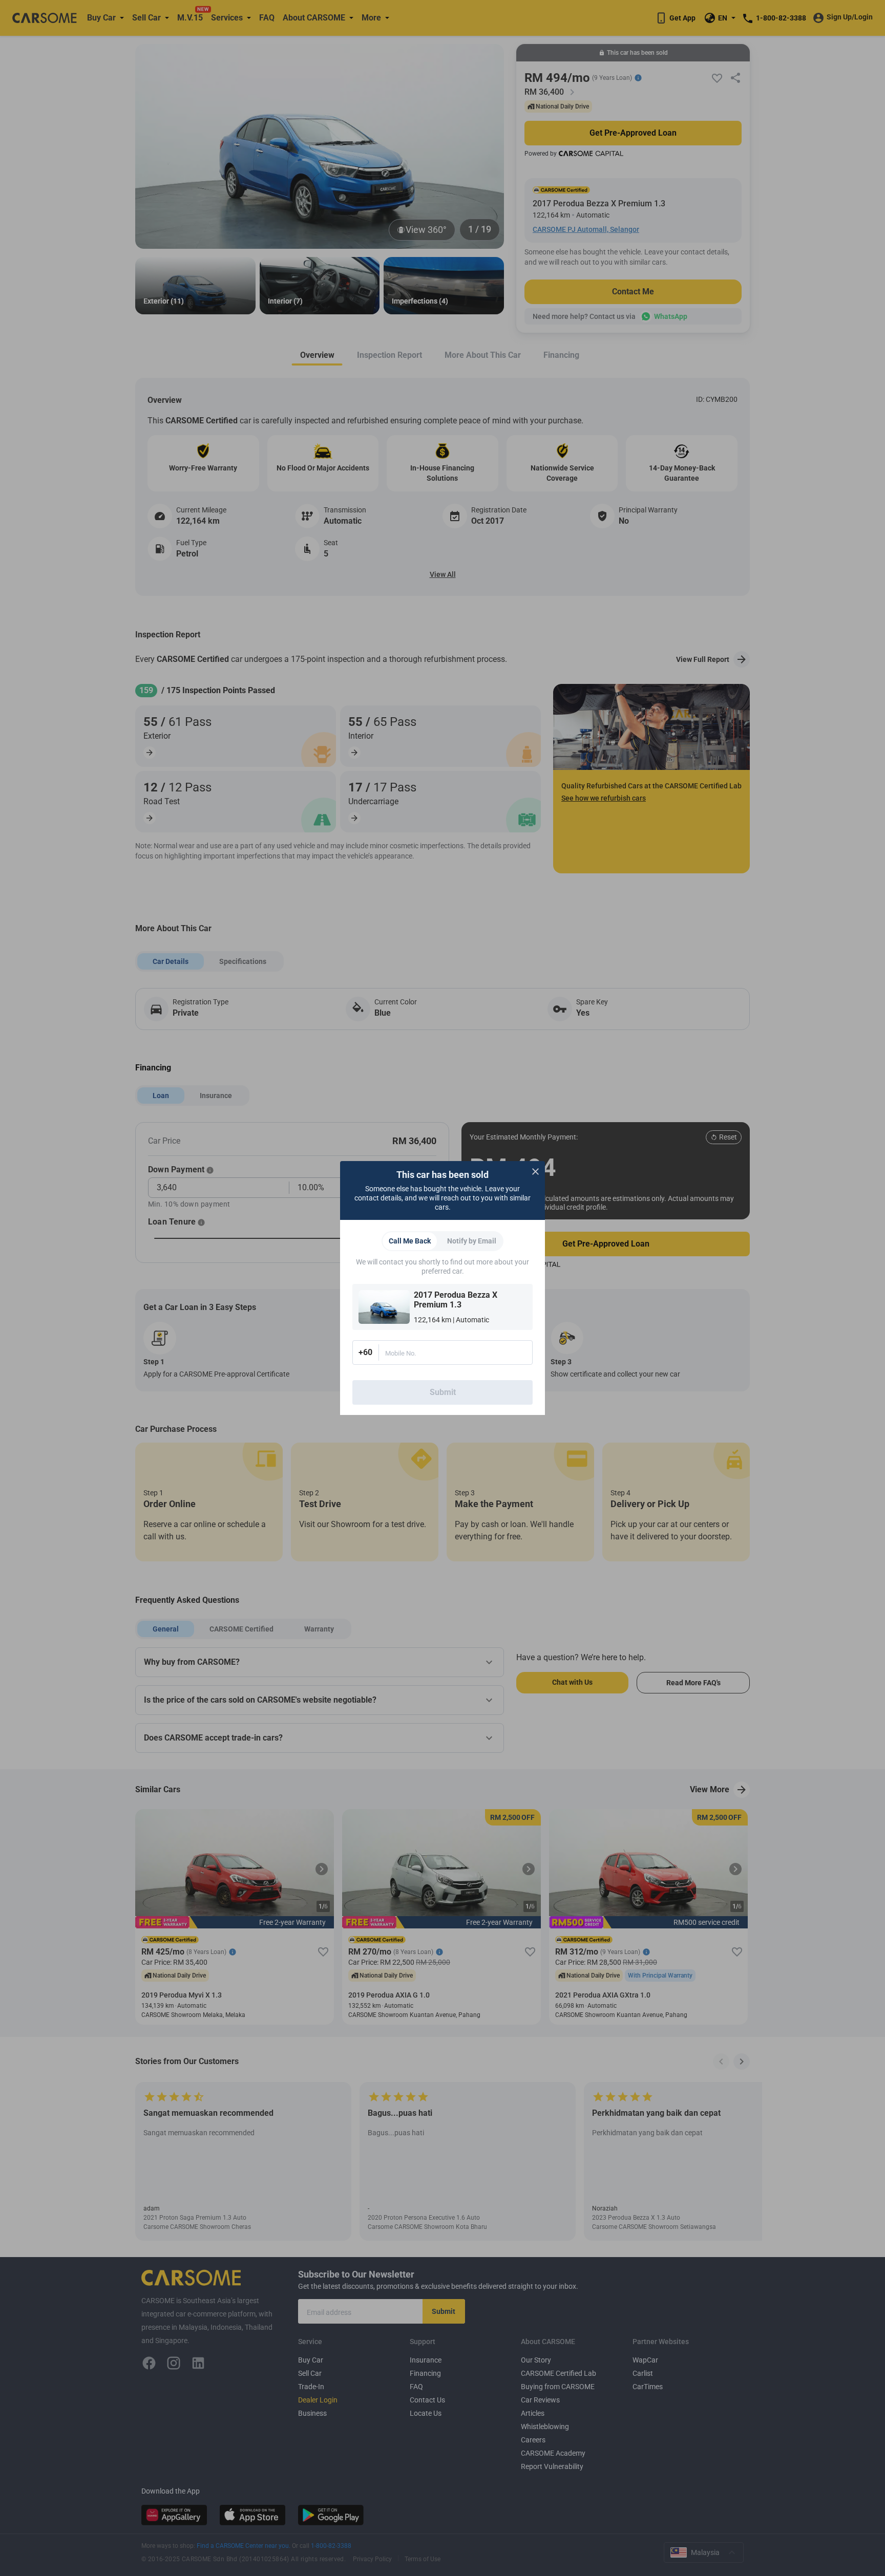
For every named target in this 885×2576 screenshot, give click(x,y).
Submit (443, 1392)
